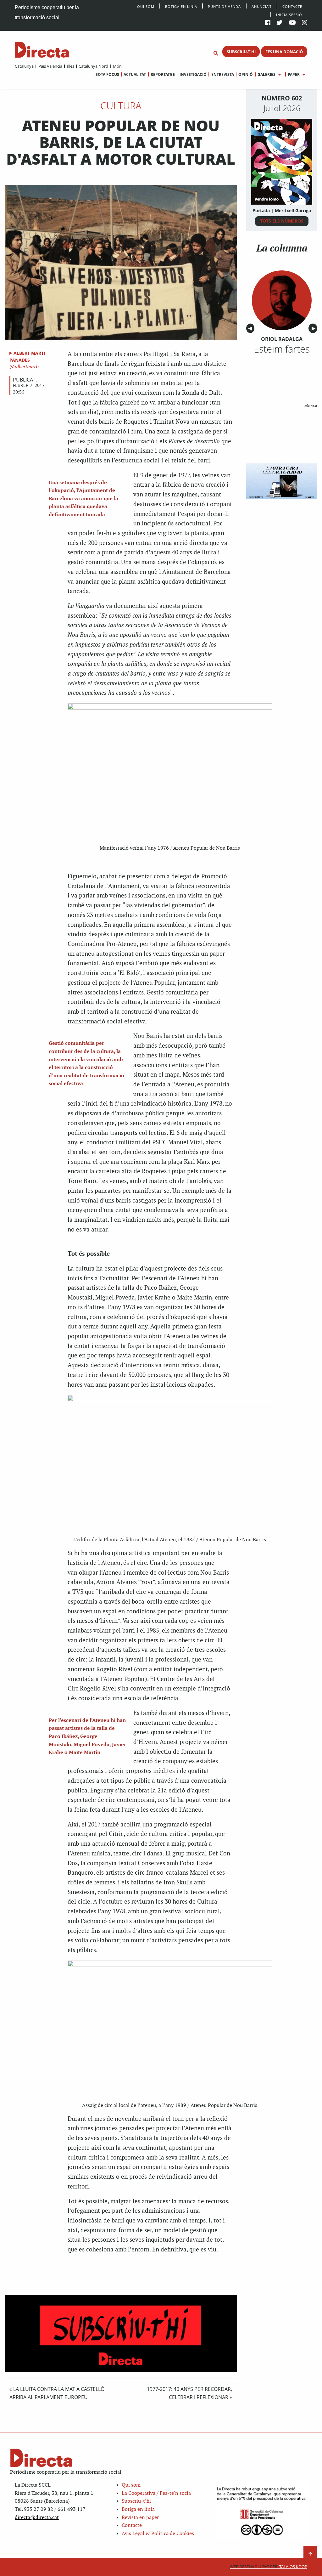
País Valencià (50, 66)
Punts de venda (224, 6)
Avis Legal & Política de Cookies (158, 2534)
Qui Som (146, 6)
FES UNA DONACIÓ (284, 52)
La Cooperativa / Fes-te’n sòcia (156, 2493)
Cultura (121, 105)
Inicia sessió (289, 14)
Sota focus (107, 74)
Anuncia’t (262, 6)
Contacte (292, 6)
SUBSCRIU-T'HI (241, 52)
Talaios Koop (269, 2567)
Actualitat (135, 74)
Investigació (193, 74)
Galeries (266, 74)
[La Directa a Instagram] (305, 23)
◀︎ (251, 328)
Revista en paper (140, 2518)
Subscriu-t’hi (136, 2501)
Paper (294, 74)
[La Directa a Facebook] (268, 23)
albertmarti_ (27, 367)
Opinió (246, 74)
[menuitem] (24, 66)
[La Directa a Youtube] (292, 23)
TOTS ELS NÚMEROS (282, 221)
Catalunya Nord (93, 66)
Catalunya (24, 66)
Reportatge (163, 74)
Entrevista (222, 74)
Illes (70, 66)
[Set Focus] (216, 54)
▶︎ (314, 328)
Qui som (131, 2485)
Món (117, 66)
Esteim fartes (282, 349)
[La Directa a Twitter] (279, 23)
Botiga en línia (181, 6)
